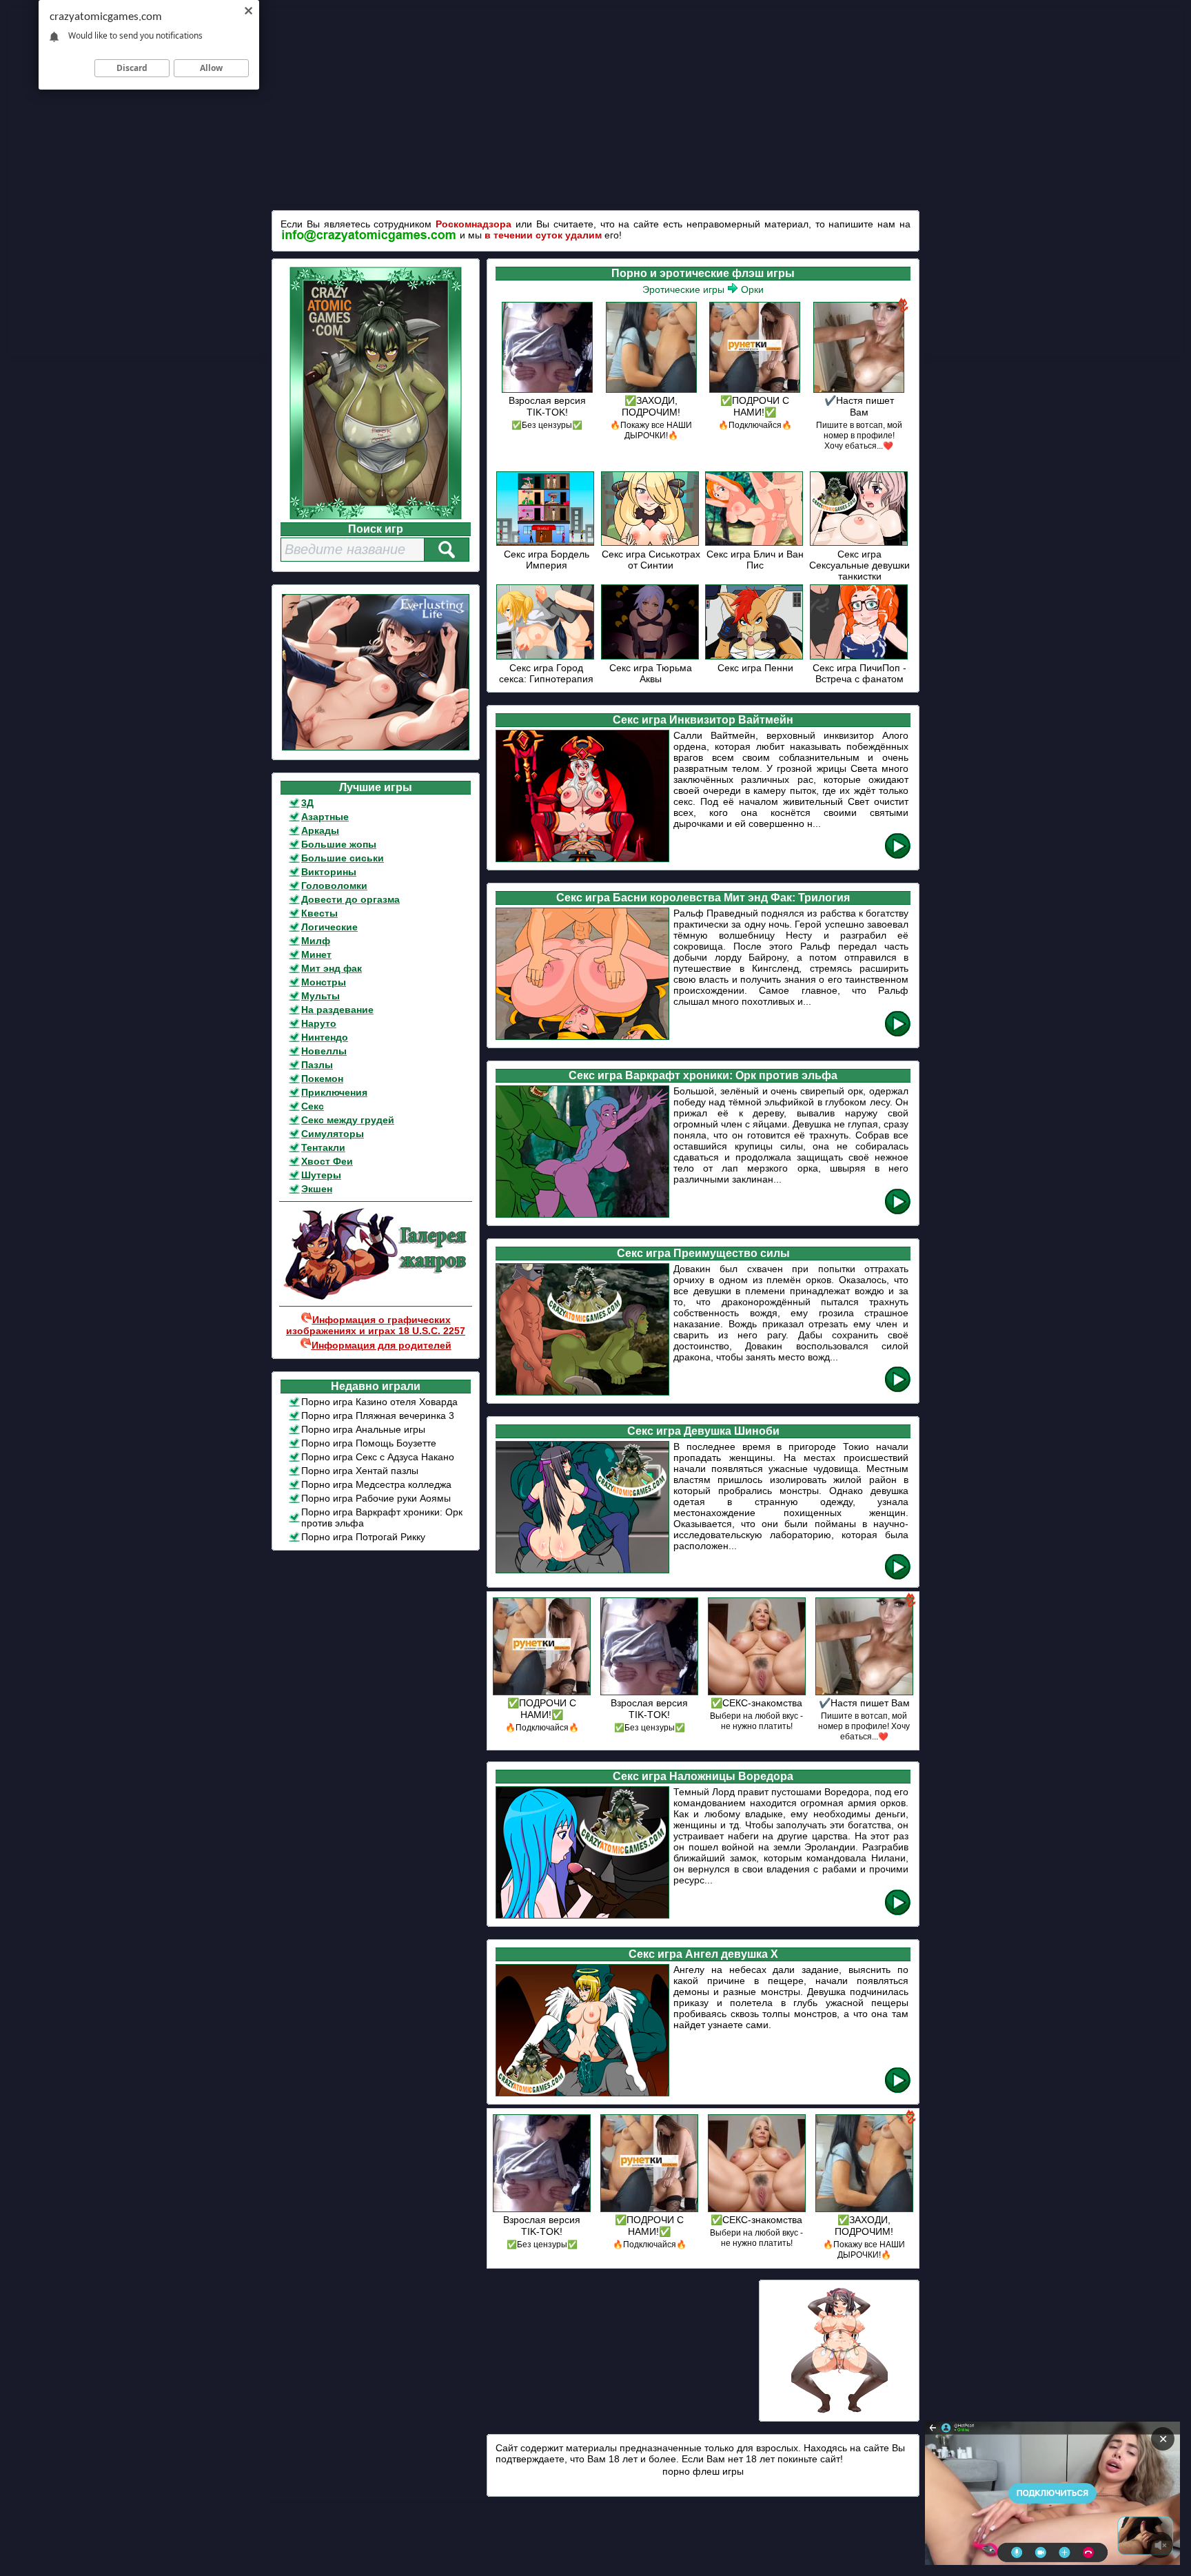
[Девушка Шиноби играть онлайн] (898, 1577)
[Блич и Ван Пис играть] (755, 543)
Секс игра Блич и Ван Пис (755, 560)
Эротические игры (683, 289)
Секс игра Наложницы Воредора (703, 1776)
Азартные (325, 817)
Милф (316, 941)
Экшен (317, 1189)
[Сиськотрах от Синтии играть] (651, 543)
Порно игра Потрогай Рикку (363, 1537)
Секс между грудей (348, 1120)
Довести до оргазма (350, 899)
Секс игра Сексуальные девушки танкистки (859, 565)
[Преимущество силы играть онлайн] (898, 1390)
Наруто (319, 1023)
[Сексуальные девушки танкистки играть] (860, 543)
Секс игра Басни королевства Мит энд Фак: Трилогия (703, 898)
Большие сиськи (343, 858)
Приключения (334, 1092)
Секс (313, 1106)
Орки (752, 289)
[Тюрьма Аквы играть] (651, 657)
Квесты (319, 913)
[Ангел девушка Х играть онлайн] (898, 2091)
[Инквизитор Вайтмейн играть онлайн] (898, 856)
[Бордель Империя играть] (546, 543)
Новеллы (324, 1051)
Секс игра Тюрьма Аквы (651, 673)
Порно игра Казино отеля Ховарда (379, 1402)
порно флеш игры (703, 2471)
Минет (316, 954)
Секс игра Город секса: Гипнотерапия (546, 673)
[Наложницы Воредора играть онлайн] (898, 1913)
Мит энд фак (332, 968)
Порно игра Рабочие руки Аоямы (376, 1498)
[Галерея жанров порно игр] (376, 1297)
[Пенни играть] (755, 657)
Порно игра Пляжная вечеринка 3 (378, 1415)
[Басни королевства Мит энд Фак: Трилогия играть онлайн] (898, 1034)
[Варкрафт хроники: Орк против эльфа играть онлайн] (898, 1212)
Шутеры (321, 1175)
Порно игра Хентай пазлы (360, 1471)
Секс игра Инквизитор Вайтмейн (703, 720)
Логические (329, 927)
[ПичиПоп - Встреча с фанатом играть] (860, 657)
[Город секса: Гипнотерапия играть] (546, 657)
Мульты (320, 996)
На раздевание (337, 1010)
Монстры (324, 982)
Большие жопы (339, 844)
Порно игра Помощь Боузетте (369, 1443)
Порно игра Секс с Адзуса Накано (378, 1457)
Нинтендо (325, 1037)
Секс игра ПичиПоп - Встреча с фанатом (859, 673)
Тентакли (323, 1147)
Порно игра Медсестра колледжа (376, 1484)
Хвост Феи (327, 1161)
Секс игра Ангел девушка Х (703, 1954)
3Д (307, 803)
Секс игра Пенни (755, 668)
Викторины (329, 872)
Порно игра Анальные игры (363, 1429)
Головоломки (334, 886)
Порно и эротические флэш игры (703, 273)
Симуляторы (333, 1134)
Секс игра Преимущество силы (703, 1253)
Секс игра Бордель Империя (547, 560)
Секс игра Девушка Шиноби (703, 1431)
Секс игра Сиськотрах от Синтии (651, 560)
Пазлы (317, 1065)
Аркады (320, 830)
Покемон (322, 1079)
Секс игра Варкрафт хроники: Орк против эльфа (703, 1075)
